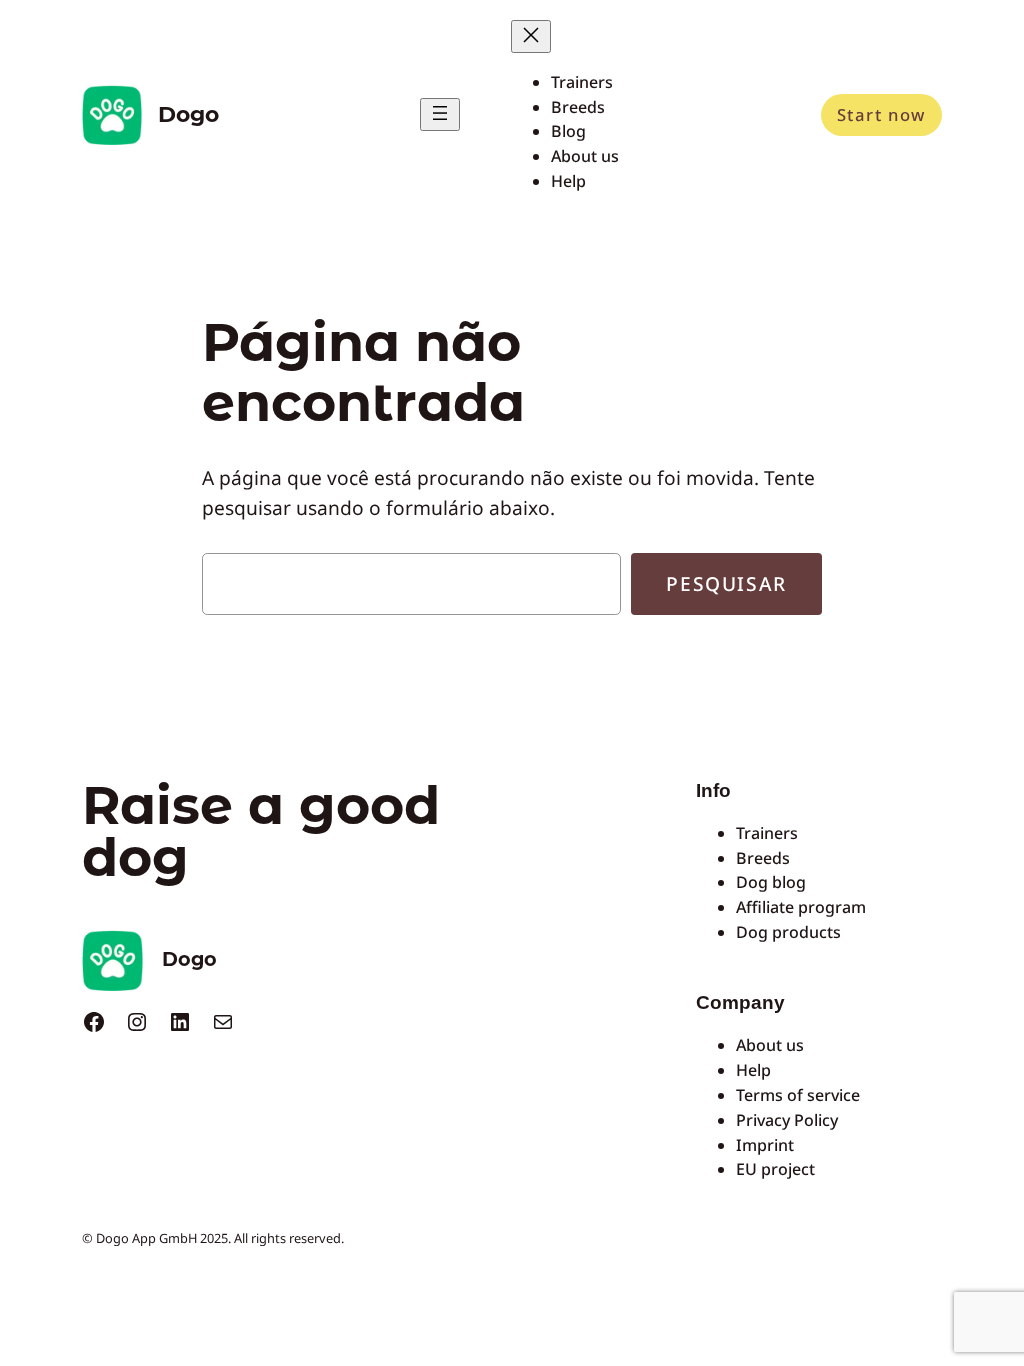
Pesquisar (726, 583)
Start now (881, 114)
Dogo (188, 114)
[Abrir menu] (440, 114)
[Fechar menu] (531, 36)
